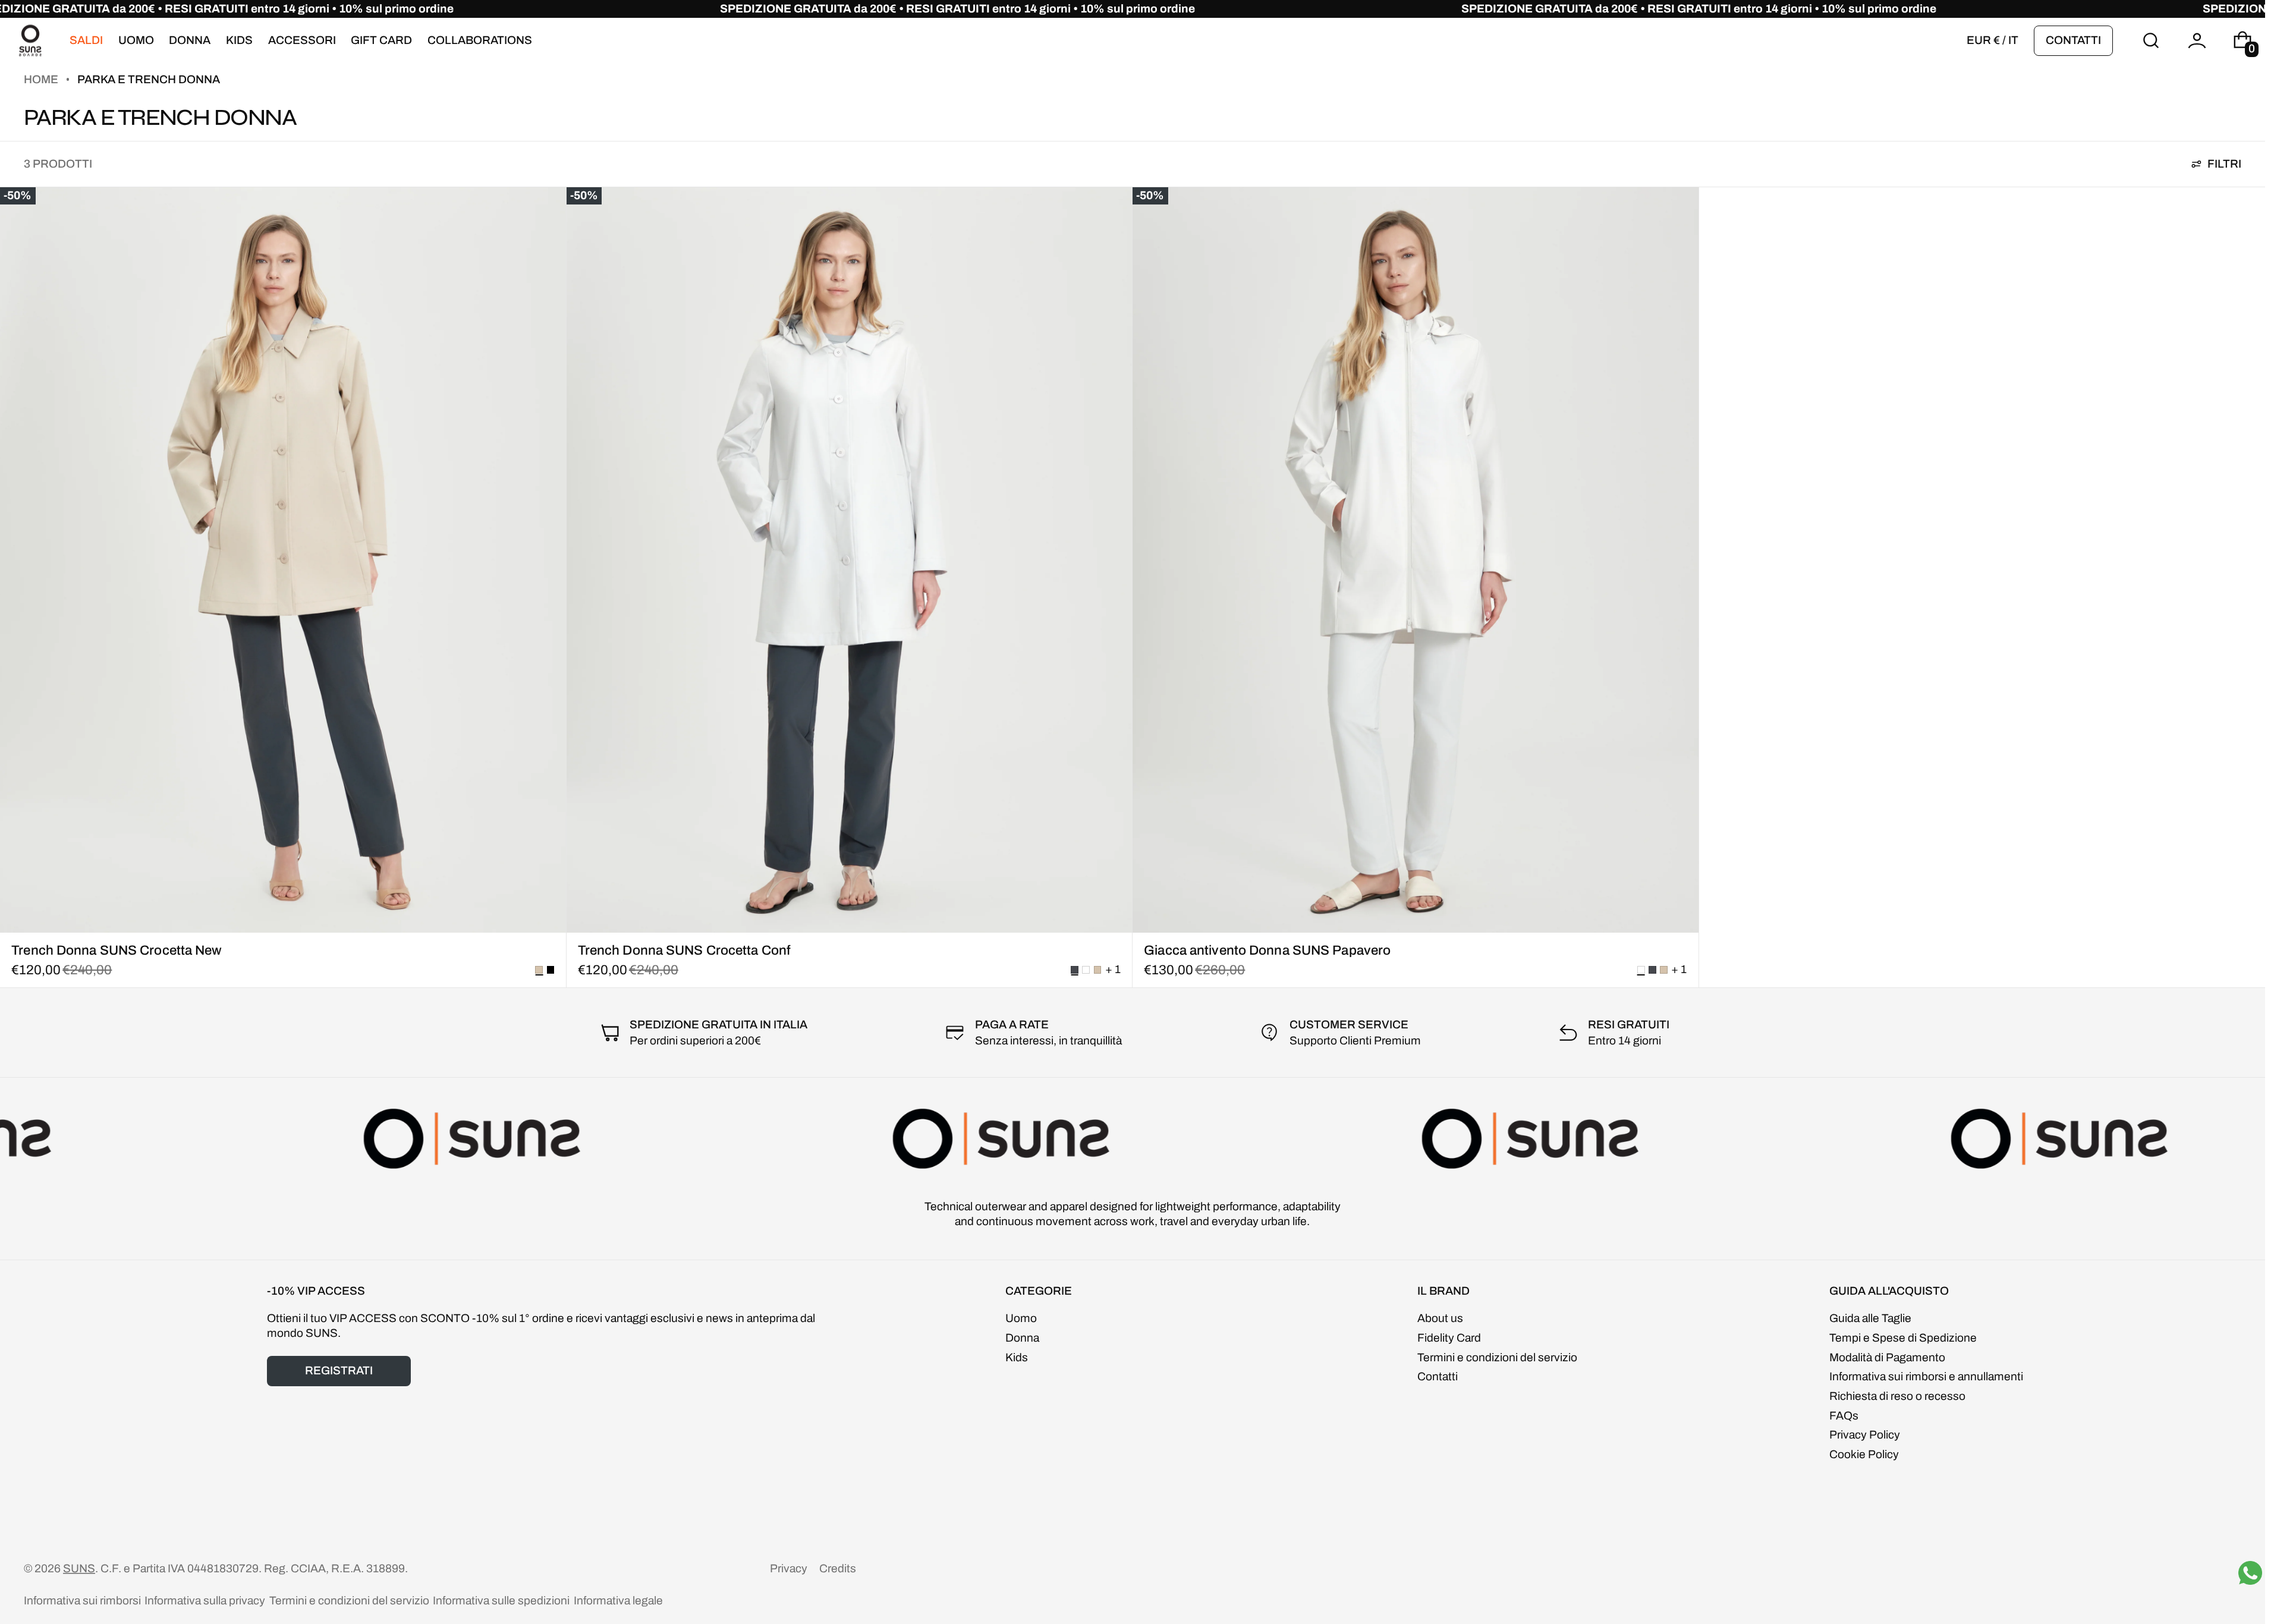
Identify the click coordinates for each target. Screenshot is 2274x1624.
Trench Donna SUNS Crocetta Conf (684, 950)
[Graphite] (1652, 970)
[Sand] (1098, 970)
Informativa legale (618, 1601)
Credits (838, 1568)
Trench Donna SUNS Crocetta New (117, 950)
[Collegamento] (1133, 9)
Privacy (789, 1568)
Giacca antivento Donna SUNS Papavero (1267, 950)
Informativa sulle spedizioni (501, 1601)
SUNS (79, 1568)
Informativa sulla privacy (205, 1601)
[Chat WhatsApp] (2250, 1573)
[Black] (551, 970)
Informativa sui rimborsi (82, 1601)
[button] (2151, 41)
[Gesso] (1086, 970)
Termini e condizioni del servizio (349, 1601)
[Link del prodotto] (283, 587)
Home (42, 79)
